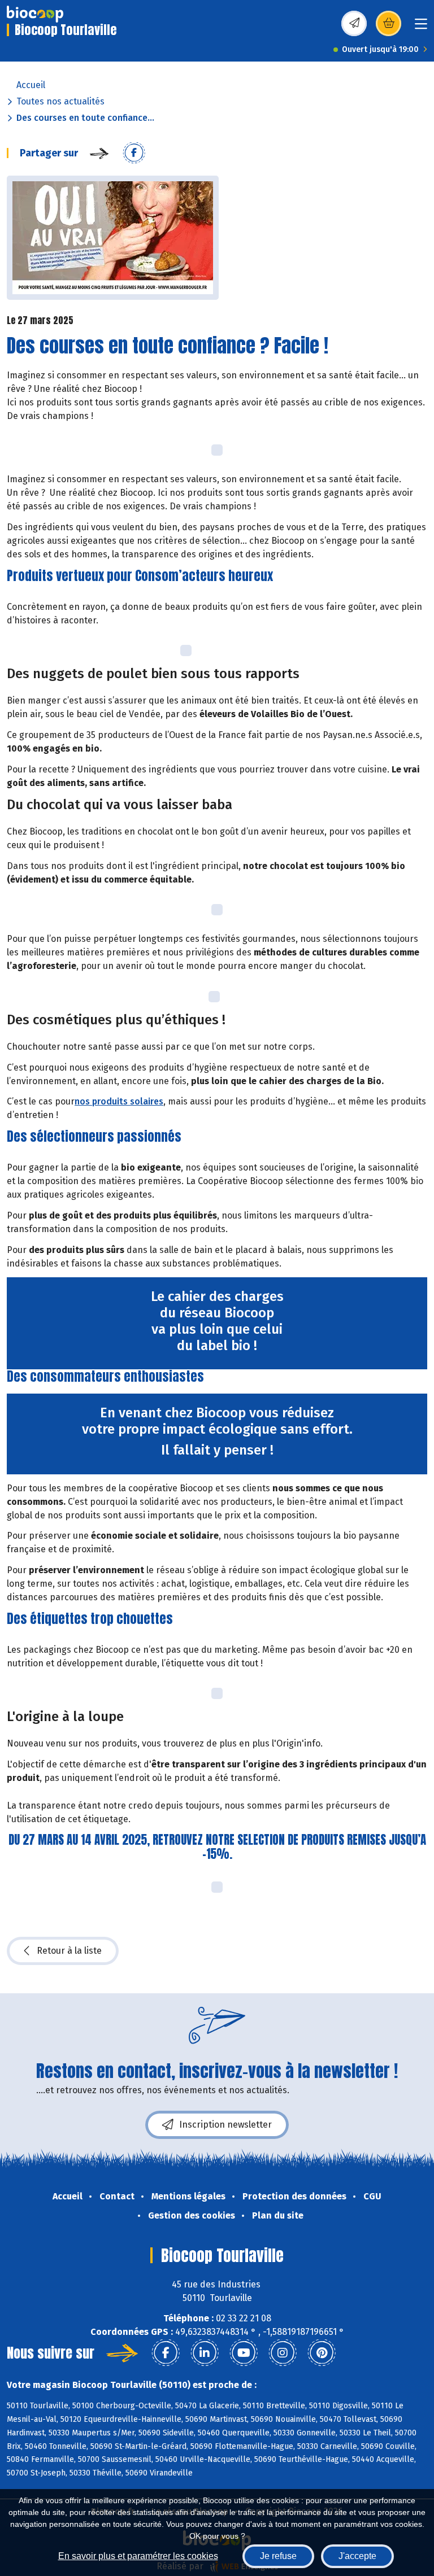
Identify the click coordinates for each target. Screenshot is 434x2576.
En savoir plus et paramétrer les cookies (138, 2556)
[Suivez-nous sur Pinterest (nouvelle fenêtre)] (322, 2353)
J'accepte (357, 2556)
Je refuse (278, 2556)
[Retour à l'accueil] (35, 14)
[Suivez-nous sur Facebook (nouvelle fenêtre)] (166, 2353)
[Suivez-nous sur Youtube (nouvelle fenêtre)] (244, 2353)
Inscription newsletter (225, 2125)
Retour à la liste (69, 1951)
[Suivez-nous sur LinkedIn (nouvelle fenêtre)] (205, 2353)
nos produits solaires (119, 1101)
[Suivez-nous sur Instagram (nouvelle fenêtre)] (283, 2353)
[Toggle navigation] (421, 27)
